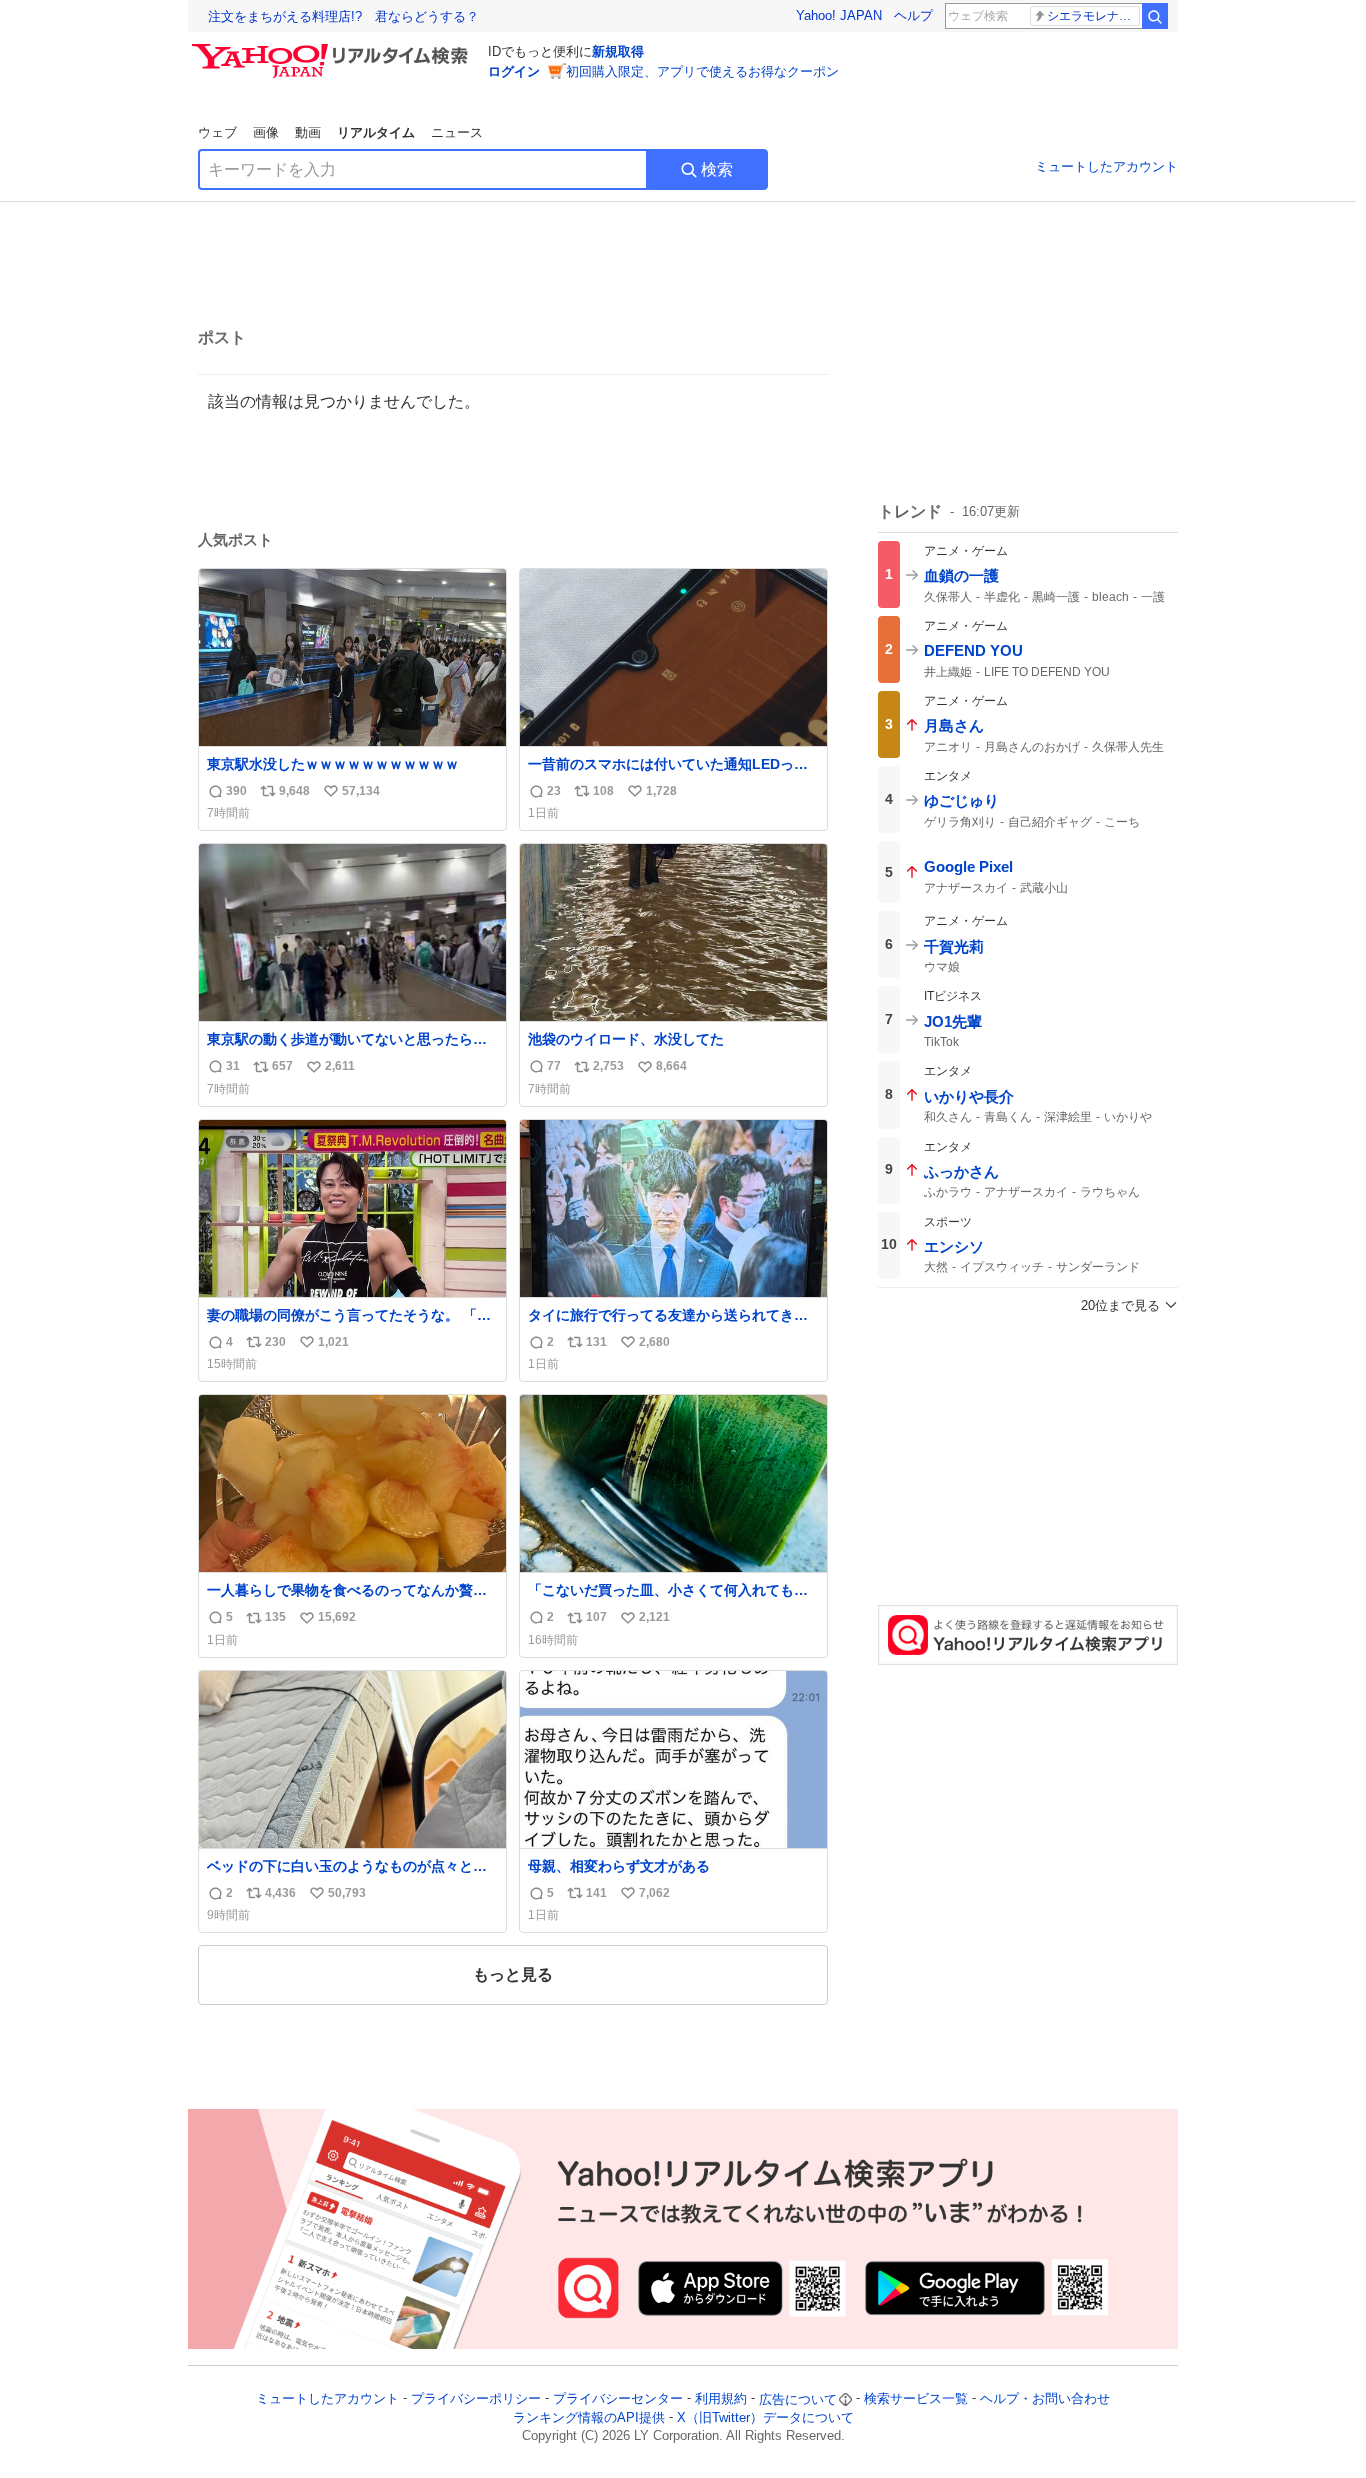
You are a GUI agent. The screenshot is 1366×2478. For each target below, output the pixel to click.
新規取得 (618, 51)
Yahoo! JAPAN (839, 15)
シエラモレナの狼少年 (1093, 16)
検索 (717, 169)
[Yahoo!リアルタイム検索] (333, 49)
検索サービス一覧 (916, 2399)
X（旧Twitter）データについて (765, 2417)
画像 (266, 132)
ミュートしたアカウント (1106, 166)
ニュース (457, 132)
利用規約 (721, 2399)
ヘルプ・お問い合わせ (1045, 2399)
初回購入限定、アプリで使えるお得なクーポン (702, 71)
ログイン (514, 71)
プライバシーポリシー (476, 2399)
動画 (308, 132)
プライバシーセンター (618, 2399)
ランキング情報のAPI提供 (589, 2417)
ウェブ (217, 132)
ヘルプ (913, 15)
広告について (798, 2399)
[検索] (1155, 16)
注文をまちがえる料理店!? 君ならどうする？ (343, 16)
